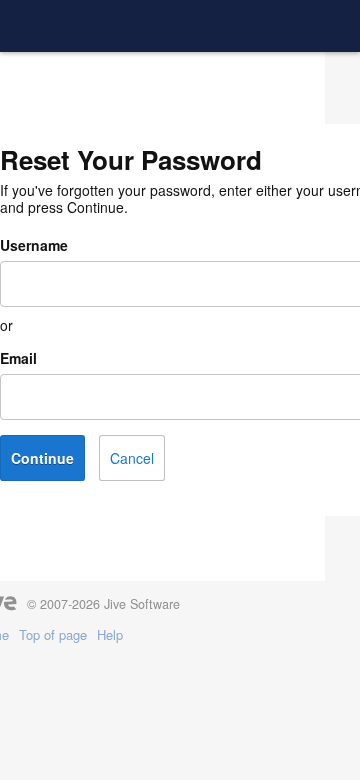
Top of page (53, 635)
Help (110, 635)
